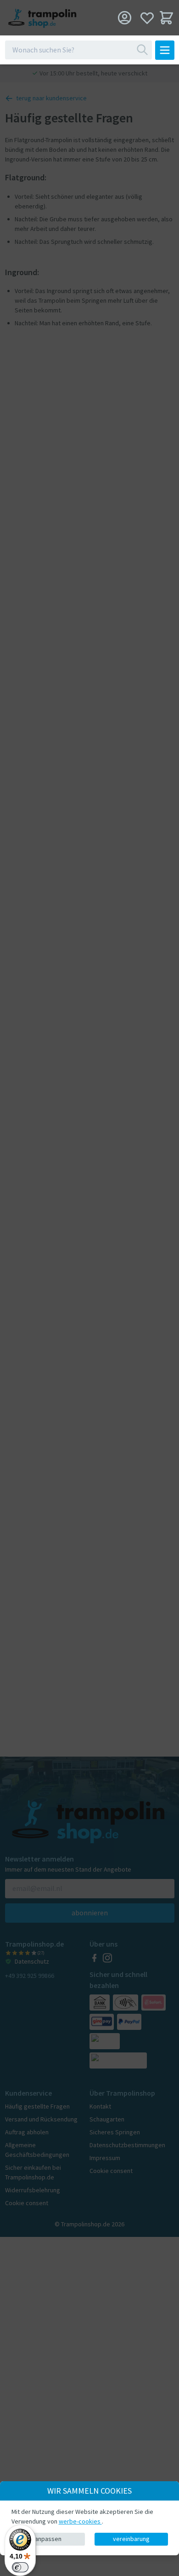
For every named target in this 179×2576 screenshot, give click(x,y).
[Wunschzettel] (147, 18)
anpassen (48, 2539)
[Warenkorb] (166, 18)
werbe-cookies (80, 2521)
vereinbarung (131, 2539)
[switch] (20, 2567)
